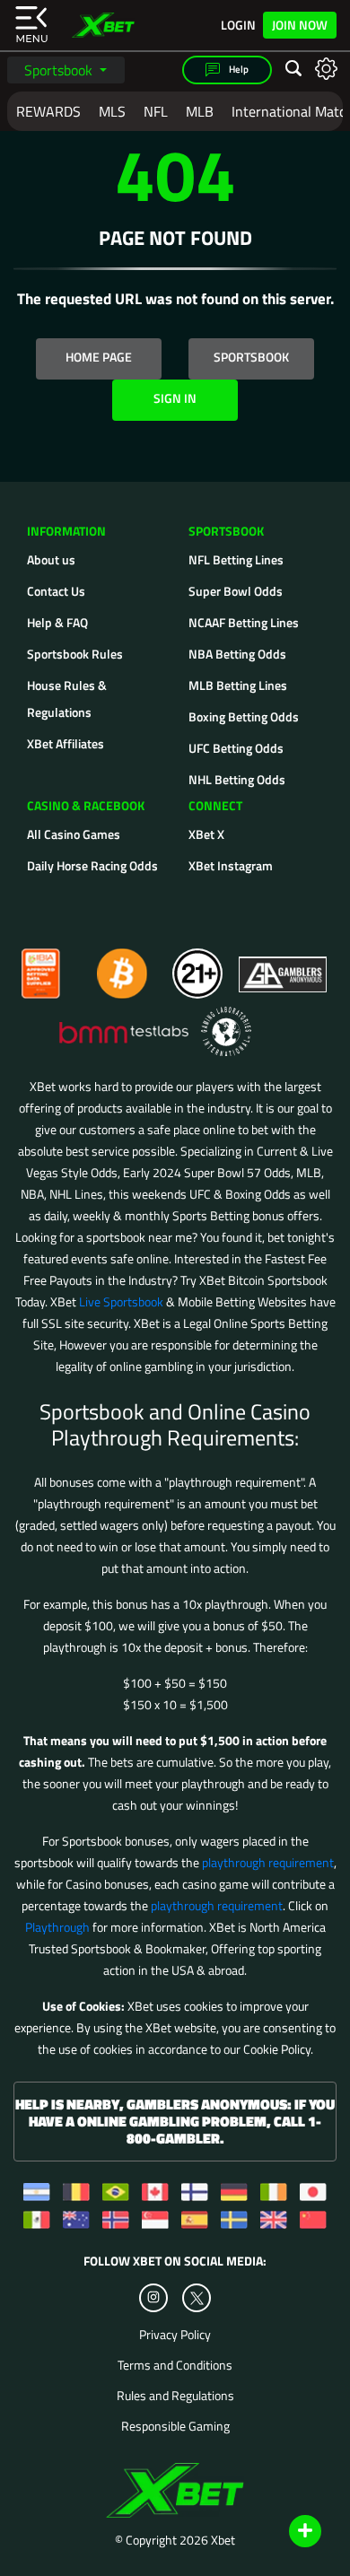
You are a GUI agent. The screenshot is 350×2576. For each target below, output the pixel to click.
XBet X (206, 834)
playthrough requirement (268, 1862)
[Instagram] (153, 2298)
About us (51, 559)
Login (238, 25)
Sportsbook (60, 70)
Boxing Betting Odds (244, 716)
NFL (156, 111)
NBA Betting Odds (237, 654)
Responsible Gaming (175, 2426)
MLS (112, 111)
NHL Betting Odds (237, 779)
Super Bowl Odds (236, 591)
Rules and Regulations (175, 2396)
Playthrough (57, 1927)
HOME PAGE (99, 357)
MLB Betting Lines (238, 685)
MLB (200, 111)
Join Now (300, 25)
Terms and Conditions (175, 2365)
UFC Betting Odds (236, 748)
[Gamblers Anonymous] (284, 966)
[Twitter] (197, 2298)
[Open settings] (326, 68)
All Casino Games (74, 834)
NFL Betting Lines (236, 559)
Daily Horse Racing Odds (92, 865)
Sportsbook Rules (75, 654)
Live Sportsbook (121, 1301)
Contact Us (56, 591)
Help (238, 69)
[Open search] (293, 69)
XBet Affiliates (66, 743)
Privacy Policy (175, 2335)
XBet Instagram (231, 865)
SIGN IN (175, 398)
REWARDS (48, 111)
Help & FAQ (57, 622)
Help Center (284, 2532)
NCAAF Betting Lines (244, 622)
